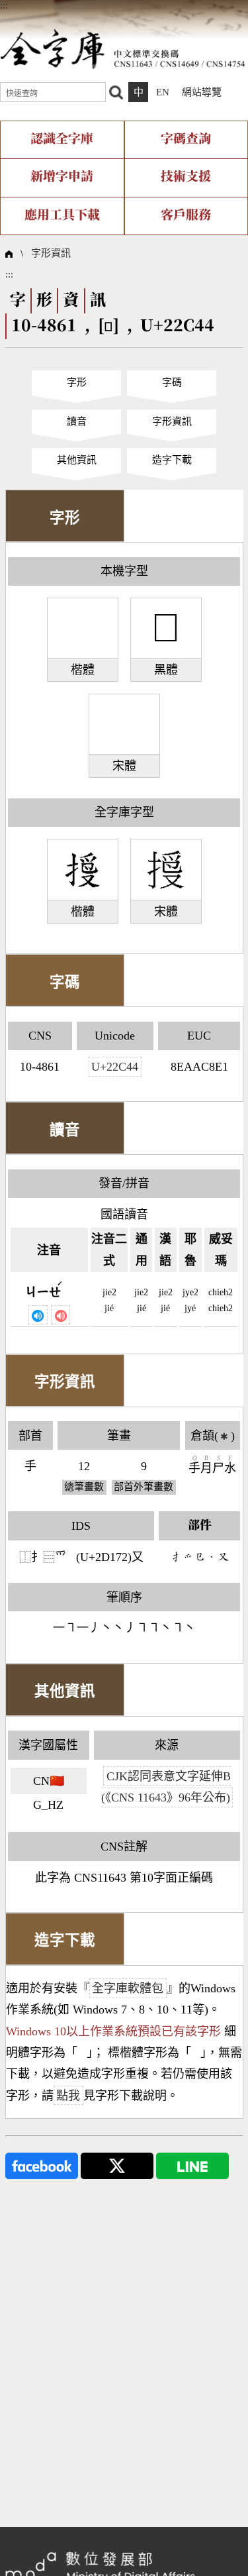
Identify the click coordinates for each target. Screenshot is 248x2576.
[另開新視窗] (42, 2165)
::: (4, 5)
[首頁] (123, 48)
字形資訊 (51, 253)
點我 (68, 2096)
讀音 (77, 421)
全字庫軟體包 (128, 1988)
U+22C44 (115, 1067)
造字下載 (172, 460)
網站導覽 (202, 92)
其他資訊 (77, 460)
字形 (77, 382)
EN (163, 92)
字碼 (172, 382)
